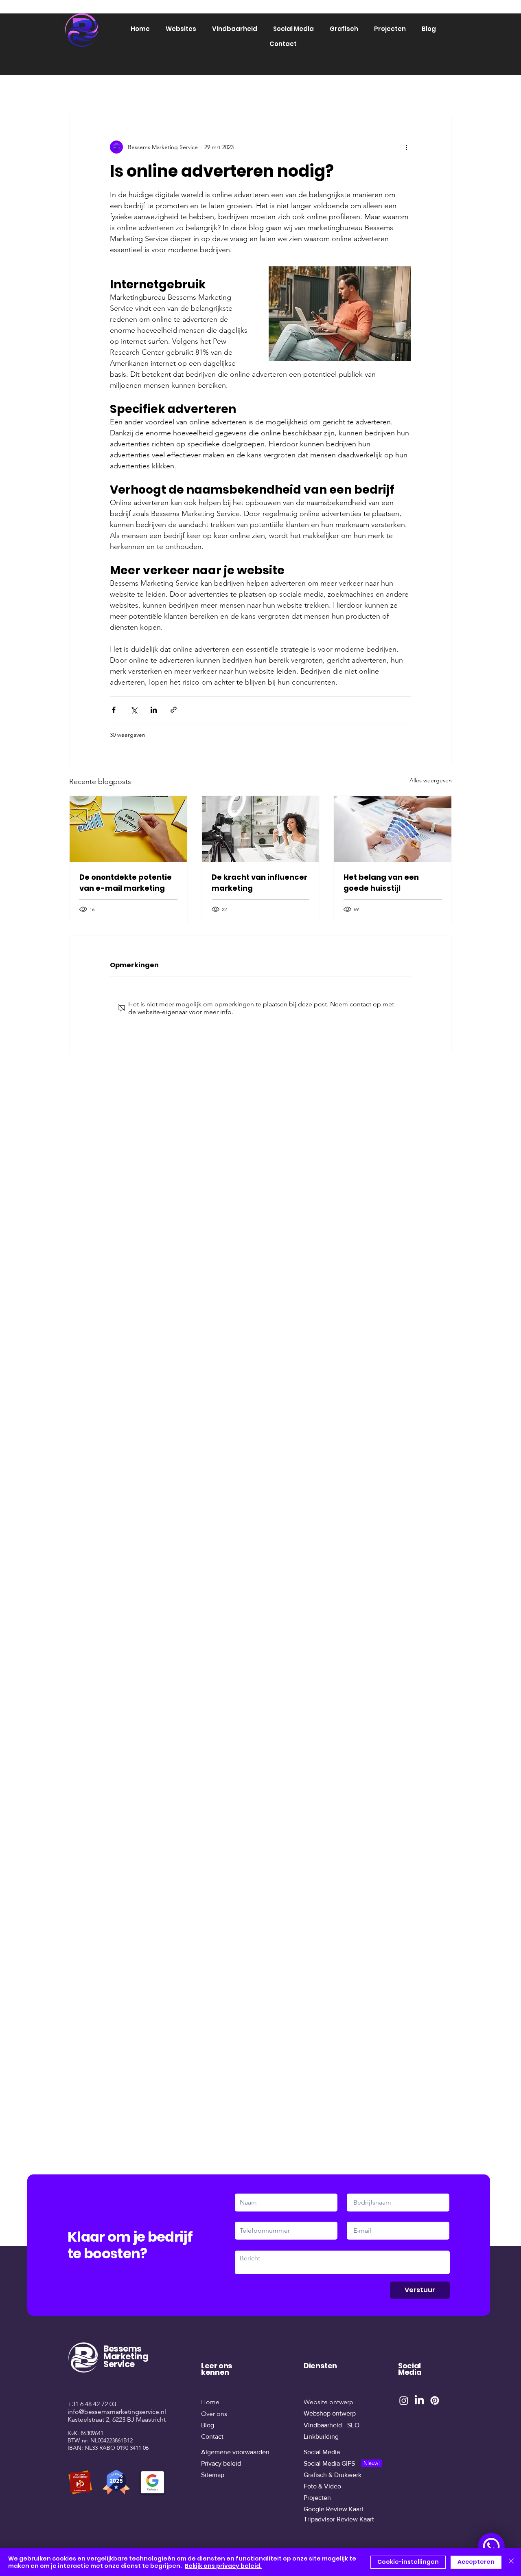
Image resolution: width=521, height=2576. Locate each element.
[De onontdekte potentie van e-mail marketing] (128, 829)
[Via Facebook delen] (114, 710)
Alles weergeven (431, 780)
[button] (181, 29)
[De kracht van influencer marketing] (261, 829)
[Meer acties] (406, 147)
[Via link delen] (174, 710)
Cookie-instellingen (408, 2562)
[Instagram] (404, 2400)
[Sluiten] (511, 2562)
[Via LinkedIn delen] (154, 710)
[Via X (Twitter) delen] (134, 710)
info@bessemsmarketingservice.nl (117, 2412)
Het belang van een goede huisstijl (381, 883)
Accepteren (476, 2562)
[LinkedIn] (419, 2400)
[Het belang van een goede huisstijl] (393, 829)
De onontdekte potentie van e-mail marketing (126, 883)
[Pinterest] (435, 2400)
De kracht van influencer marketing (259, 883)
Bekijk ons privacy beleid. (223, 2566)
